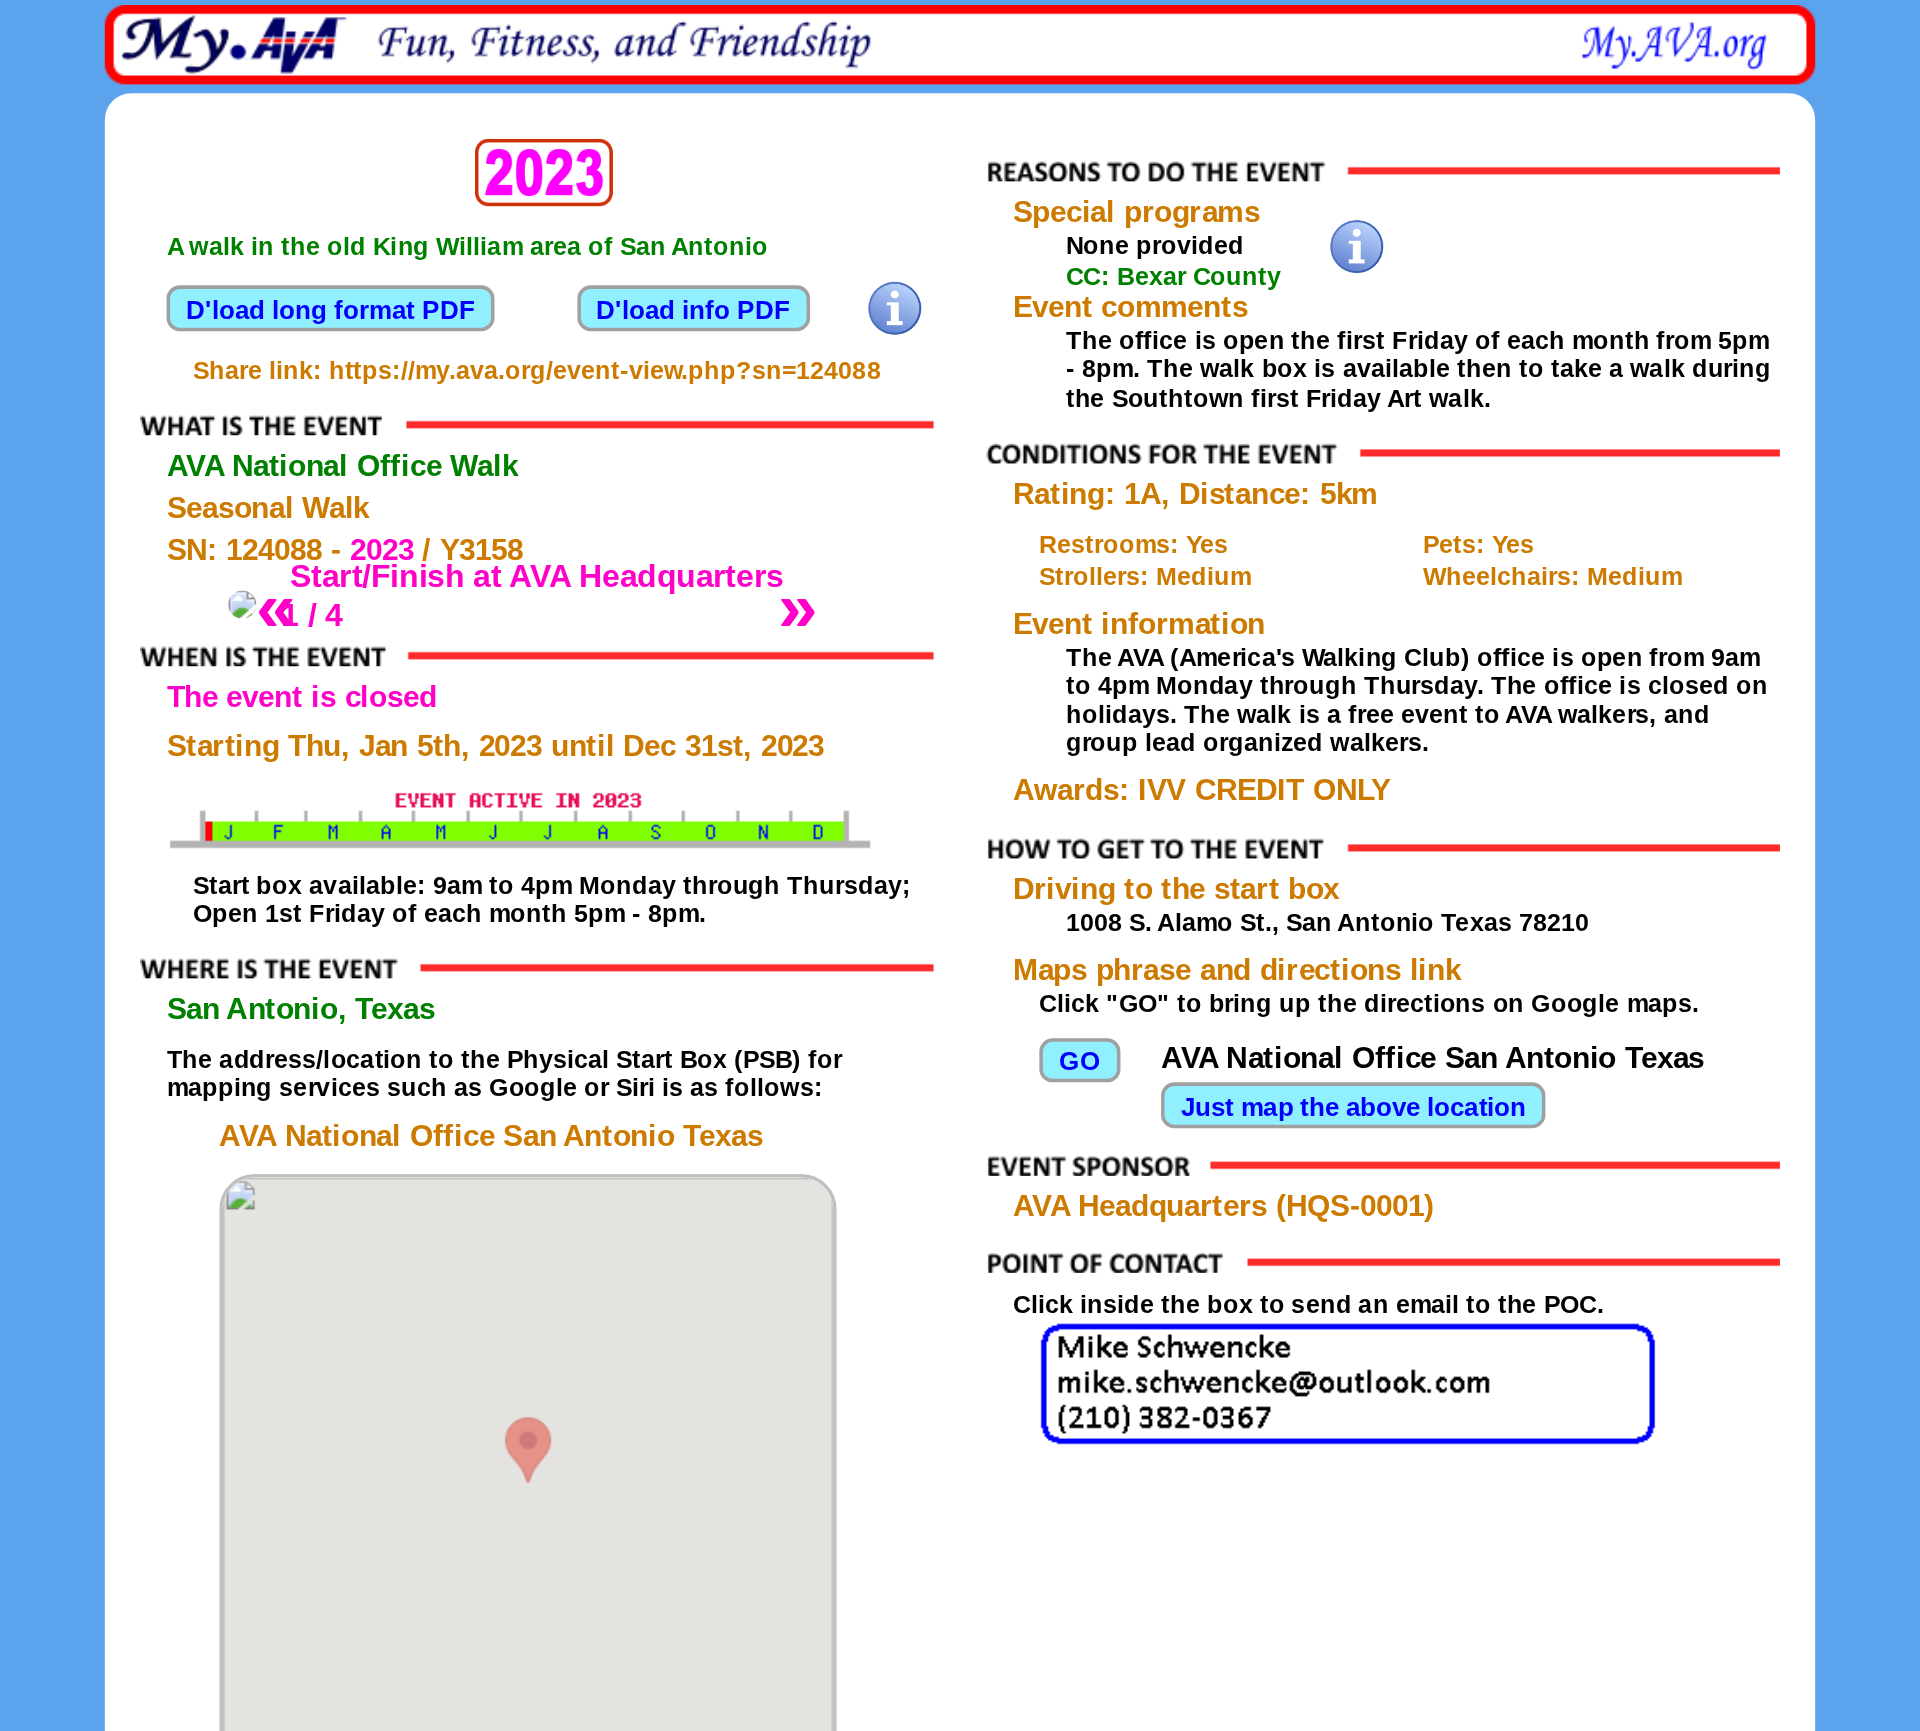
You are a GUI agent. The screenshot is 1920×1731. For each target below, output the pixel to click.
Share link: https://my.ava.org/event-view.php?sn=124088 (537, 370)
